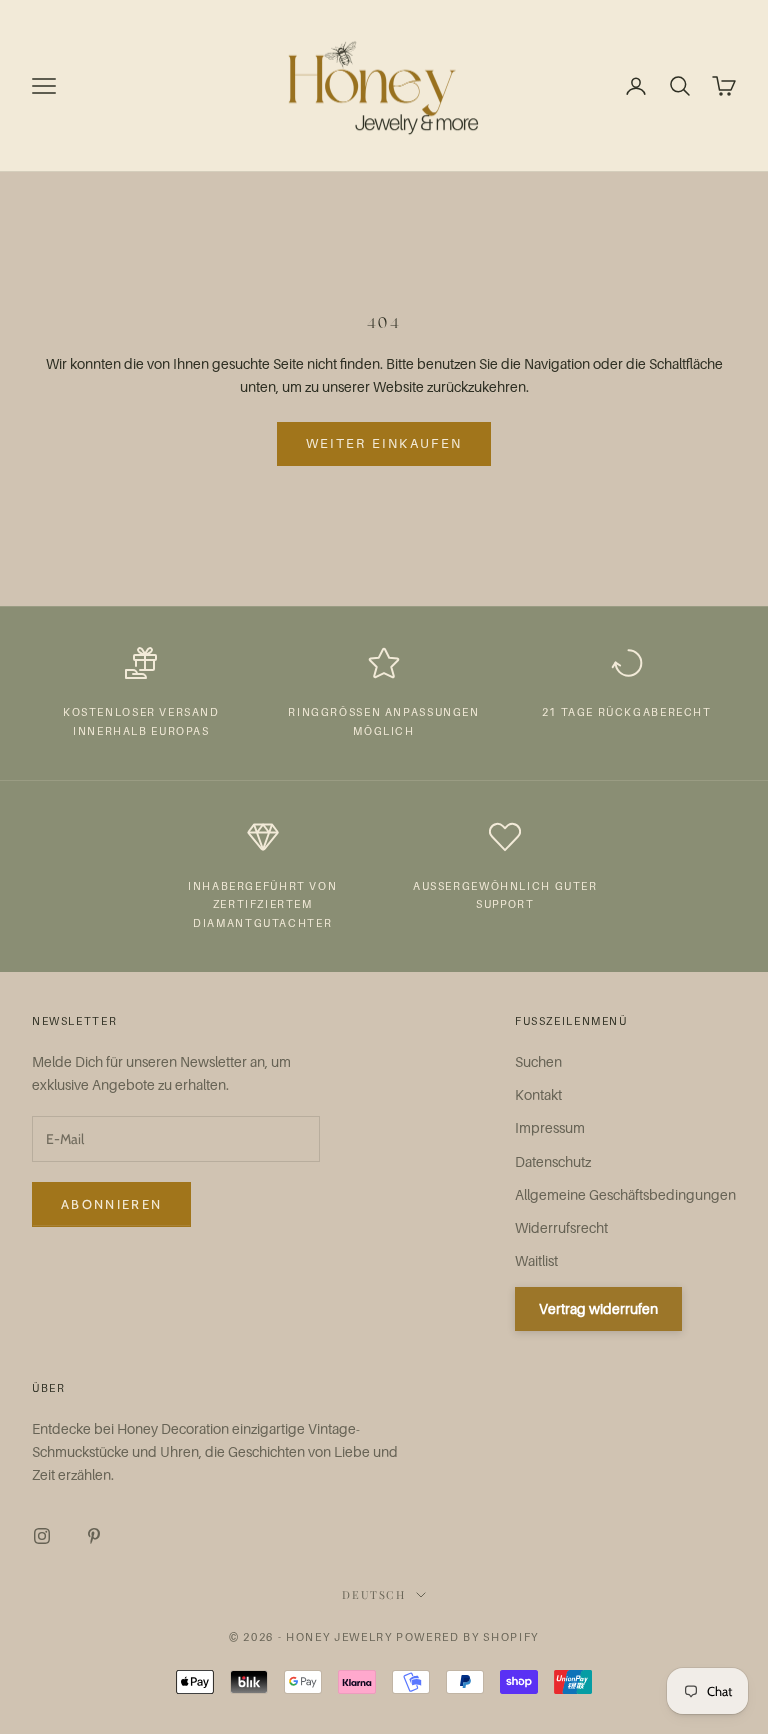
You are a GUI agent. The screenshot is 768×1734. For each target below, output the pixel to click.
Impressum (550, 1127)
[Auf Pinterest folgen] (94, 1536)
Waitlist (536, 1260)
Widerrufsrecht (561, 1227)
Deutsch (374, 1594)
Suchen (538, 1061)
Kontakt (538, 1094)
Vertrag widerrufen (598, 1308)
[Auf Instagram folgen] (42, 1536)
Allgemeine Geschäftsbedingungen (625, 1194)
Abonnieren (111, 1204)
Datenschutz (553, 1161)
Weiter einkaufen (384, 443)
